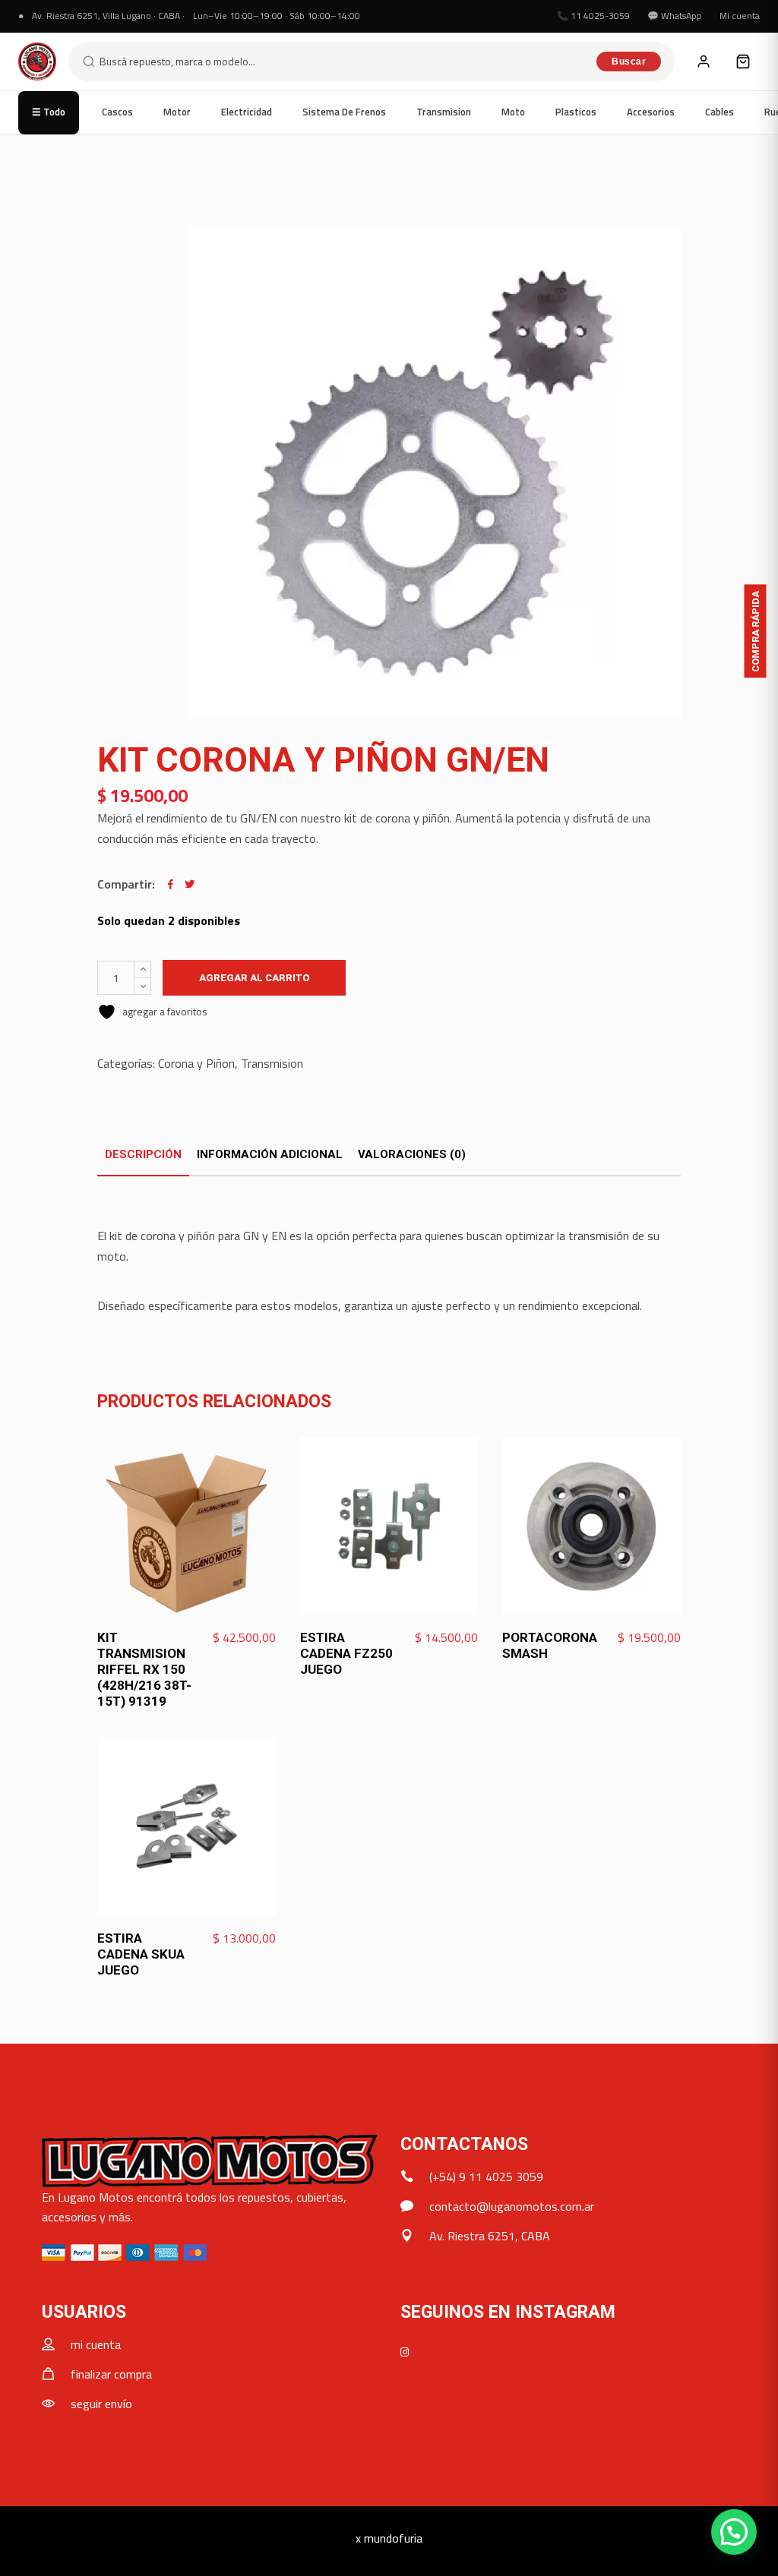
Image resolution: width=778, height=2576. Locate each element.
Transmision (444, 112)
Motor (177, 112)
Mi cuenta (740, 16)
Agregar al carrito (254, 978)
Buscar (629, 62)
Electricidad (247, 112)
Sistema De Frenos (344, 112)
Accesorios (651, 112)
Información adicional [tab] (270, 1154)
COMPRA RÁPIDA (756, 631)
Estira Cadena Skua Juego (141, 1954)
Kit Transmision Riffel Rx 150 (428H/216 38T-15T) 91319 (144, 1669)
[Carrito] (743, 62)
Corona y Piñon (196, 1063)
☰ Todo (49, 112)
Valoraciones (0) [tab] (412, 1154)
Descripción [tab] (143, 1154)
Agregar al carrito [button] (221, 1638)
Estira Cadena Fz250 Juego (346, 1653)
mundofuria (393, 2538)
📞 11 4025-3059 (593, 16)
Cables (719, 112)
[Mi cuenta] (704, 62)
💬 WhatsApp (675, 16)
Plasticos (576, 112)
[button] (734, 2532)
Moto (513, 112)
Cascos (117, 112)
